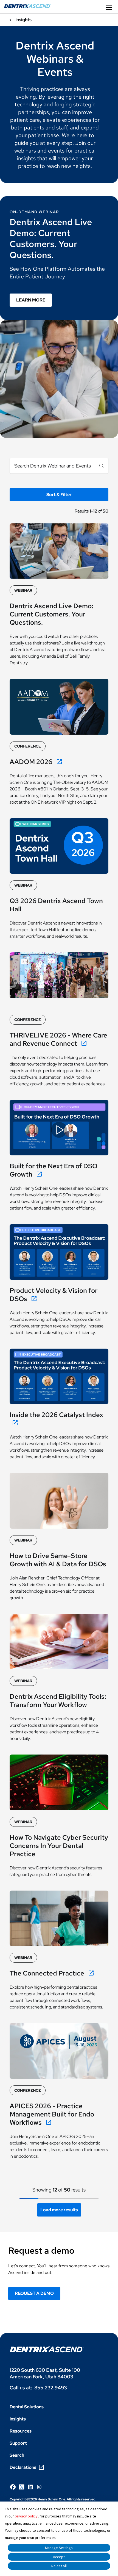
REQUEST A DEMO (34, 2293)
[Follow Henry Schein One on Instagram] (39, 2487)
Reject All (59, 2566)
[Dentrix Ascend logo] (47, 2349)
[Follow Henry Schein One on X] (22, 2487)
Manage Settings (59, 2548)
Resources (21, 2431)
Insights (18, 2419)
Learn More (31, 300)
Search (17, 2455)
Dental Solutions (27, 2407)
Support (18, 2443)
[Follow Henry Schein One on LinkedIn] (30, 2487)
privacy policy (26, 2516)
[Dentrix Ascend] (27, 6)
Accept (59, 2557)
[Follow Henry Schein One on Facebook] (13, 2487)
